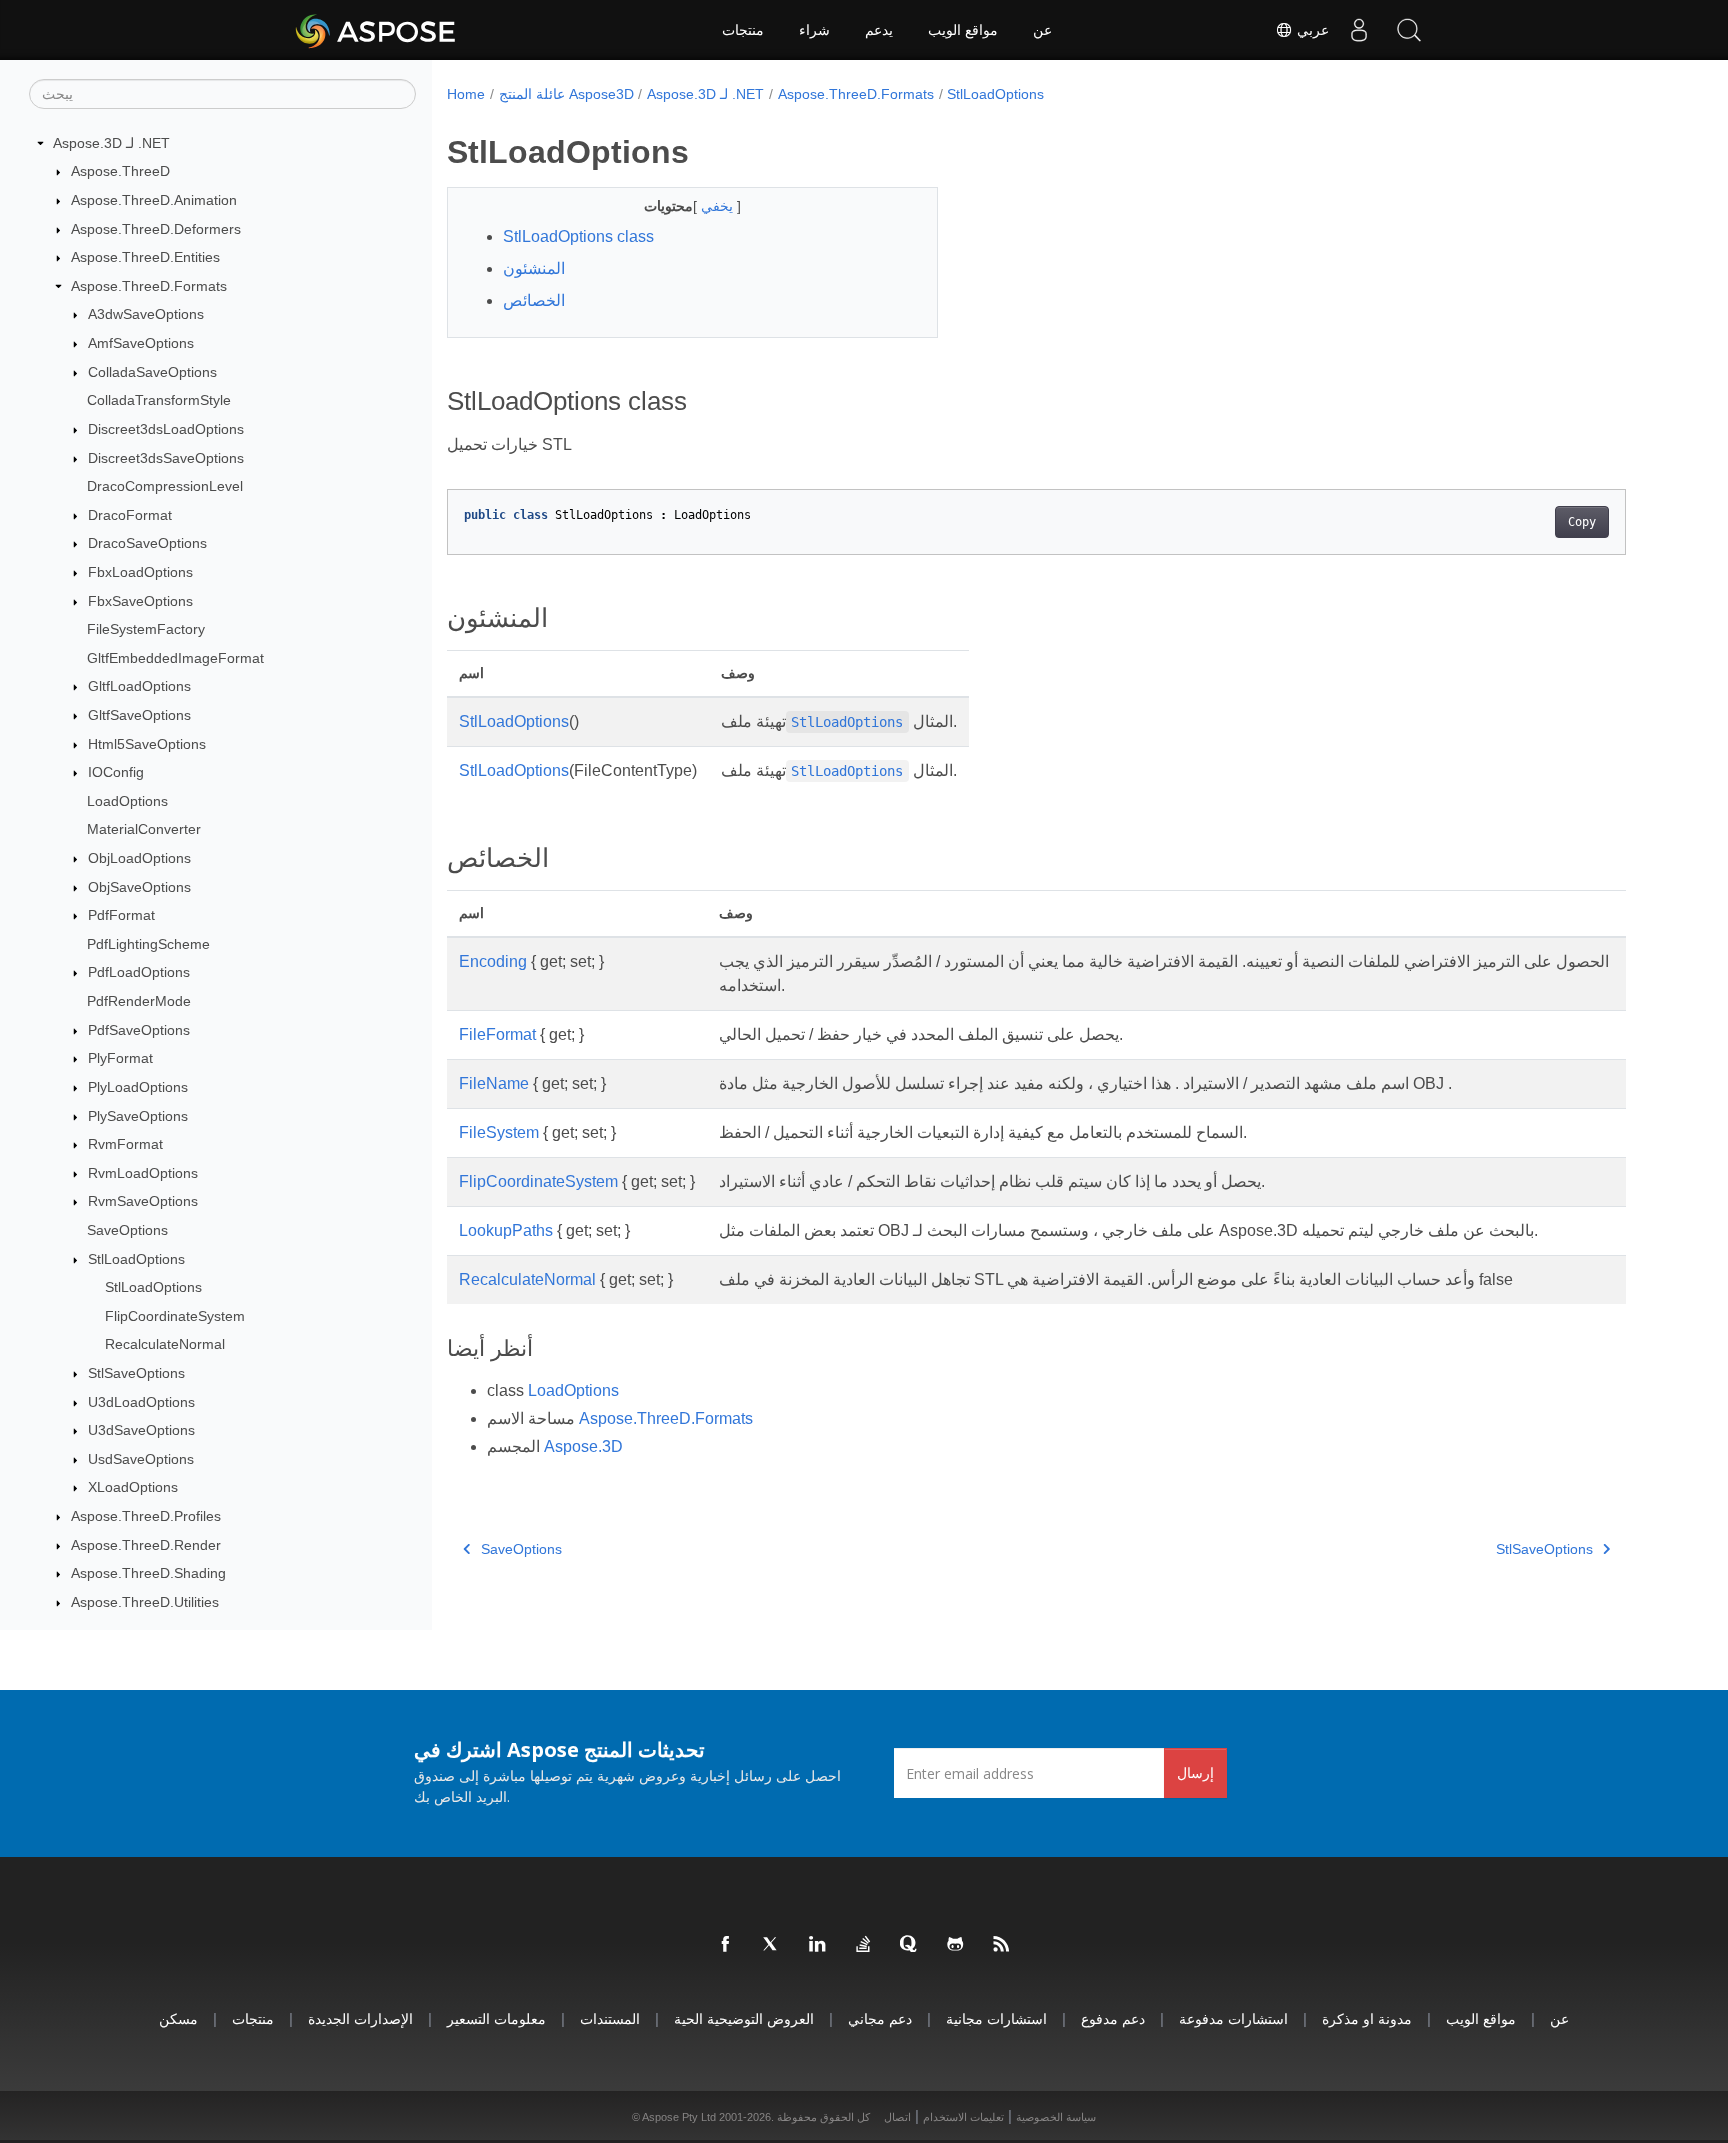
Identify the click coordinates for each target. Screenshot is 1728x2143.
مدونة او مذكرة (1367, 2018)
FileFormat (497, 1034)
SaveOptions (127, 1230)
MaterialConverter (144, 830)
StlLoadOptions (136, 1259)
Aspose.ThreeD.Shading (148, 1573)
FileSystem (499, 1132)
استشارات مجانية (996, 2018)
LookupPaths (506, 1230)
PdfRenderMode (139, 1001)
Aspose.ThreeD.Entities (145, 257)
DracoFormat (130, 515)
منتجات (743, 30)
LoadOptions (127, 801)
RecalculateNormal (165, 1345)
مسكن (178, 2018)
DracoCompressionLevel (165, 486)
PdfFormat (121, 915)
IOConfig (116, 772)
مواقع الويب (963, 30)
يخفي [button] (719, 206)
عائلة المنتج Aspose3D (566, 94)
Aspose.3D (583, 1446)
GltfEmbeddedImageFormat (175, 658)
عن (1042, 30)
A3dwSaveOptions (146, 315)
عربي (1311, 30)
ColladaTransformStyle (159, 400)
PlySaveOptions (138, 1116)
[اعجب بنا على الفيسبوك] (726, 1945)
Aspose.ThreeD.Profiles (146, 1516)
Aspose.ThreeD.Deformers (156, 229)
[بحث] (1409, 30)
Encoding (493, 961)
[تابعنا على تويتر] (772, 1945)
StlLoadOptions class (578, 236)
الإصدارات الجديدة (360, 2018)
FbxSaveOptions (140, 601)
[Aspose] (376, 30)
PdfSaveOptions (139, 1030)
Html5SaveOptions (147, 744)
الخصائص (534, 300)
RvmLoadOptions (143, 1173)
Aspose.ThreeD (120, 172)
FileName (494, 1083)
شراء (814, 30)
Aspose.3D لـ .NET (111, 143)
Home (466, 94)
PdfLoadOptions (139, 973)
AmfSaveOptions (141, 343)
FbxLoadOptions (140, 572)
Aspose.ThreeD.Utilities (145, 1602)
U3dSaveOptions (141, 1430)
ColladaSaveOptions (152, 372)
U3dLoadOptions (141, 1402)
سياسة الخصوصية (1056, 2117)
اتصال (897, 2117)
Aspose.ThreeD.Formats (149, 286)
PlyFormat (120, 1059)
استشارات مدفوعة (1233, 2018)
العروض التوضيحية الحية (744, 2018)
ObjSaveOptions (139, 887)
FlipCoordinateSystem (175, 1316)
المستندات (610, 2018)
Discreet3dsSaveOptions (166, 458)
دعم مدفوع (1113, 2018)
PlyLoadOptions (138, 1087)
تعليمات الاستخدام (963, 2117)
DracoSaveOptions (147, 544)
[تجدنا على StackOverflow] (864, 1945)
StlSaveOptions (136, 1373)
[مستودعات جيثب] (956, 1945)
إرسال (1195, 1772)
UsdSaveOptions (141, 1459)
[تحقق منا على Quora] (910, 1945)
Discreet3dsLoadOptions (166, 429)
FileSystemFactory (146, 629)
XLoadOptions (133, 1488)
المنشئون (534, 268)
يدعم (879, 30)
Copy (1582, 522)
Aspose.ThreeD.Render (146, 1545)
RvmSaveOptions (143, 1202)
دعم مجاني (880, 2018)
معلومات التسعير (496, 2018)
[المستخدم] (1359, 30)
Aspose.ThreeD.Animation (154, 200)
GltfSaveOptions (139, 715)
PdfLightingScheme (148, 944)
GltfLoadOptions (139, 687)
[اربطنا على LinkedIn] (818, 1945)
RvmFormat (125, 1144)
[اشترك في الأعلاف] (1002, 1945)
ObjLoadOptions (139, 858)
